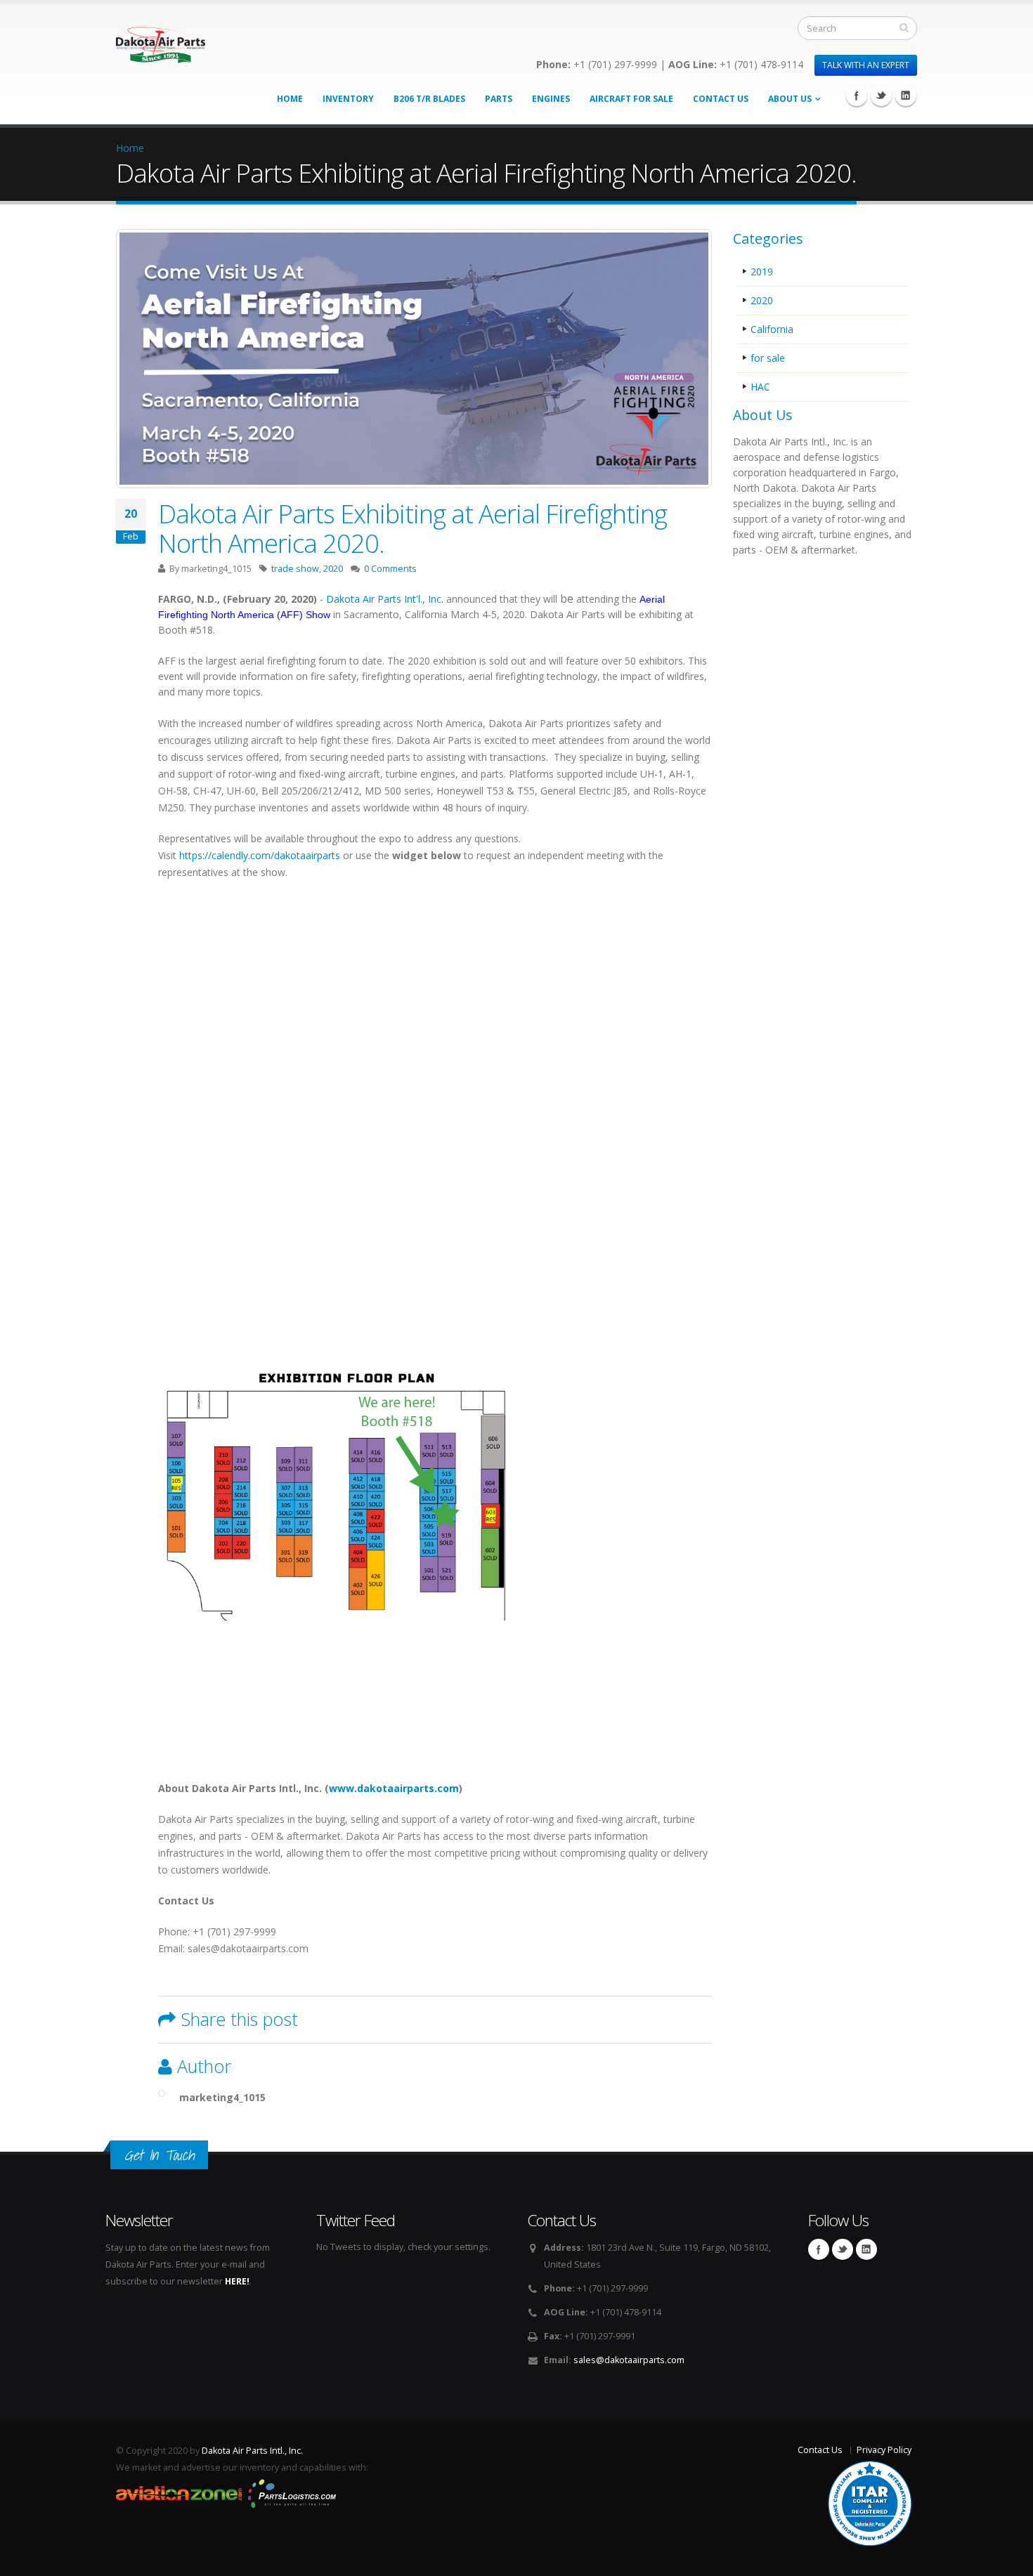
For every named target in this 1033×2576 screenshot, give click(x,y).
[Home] (161, 40)
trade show (295, 569)
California (772, 329)
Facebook (857, 96)
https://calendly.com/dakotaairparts (258, 855)
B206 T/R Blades (429, 99)
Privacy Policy (884, 2450)
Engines (551, 99)
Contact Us (721, 99)
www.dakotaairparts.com (394, 1788)
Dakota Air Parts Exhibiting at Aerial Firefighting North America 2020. (412, 528)
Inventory (348, 99)
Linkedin (906, 96)
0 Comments (390, 569)
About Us (790, 99)
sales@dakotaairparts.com (629, 2360)
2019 (762, 272)
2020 (333, 569)
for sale (768, 358)
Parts (499, 99)
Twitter (881, 96)
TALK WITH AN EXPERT (866, 65)
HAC (760, 387)
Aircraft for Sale (631, 99)
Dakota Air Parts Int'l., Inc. (385, 599)
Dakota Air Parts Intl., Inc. (252, 2451)
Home (290, 99)
